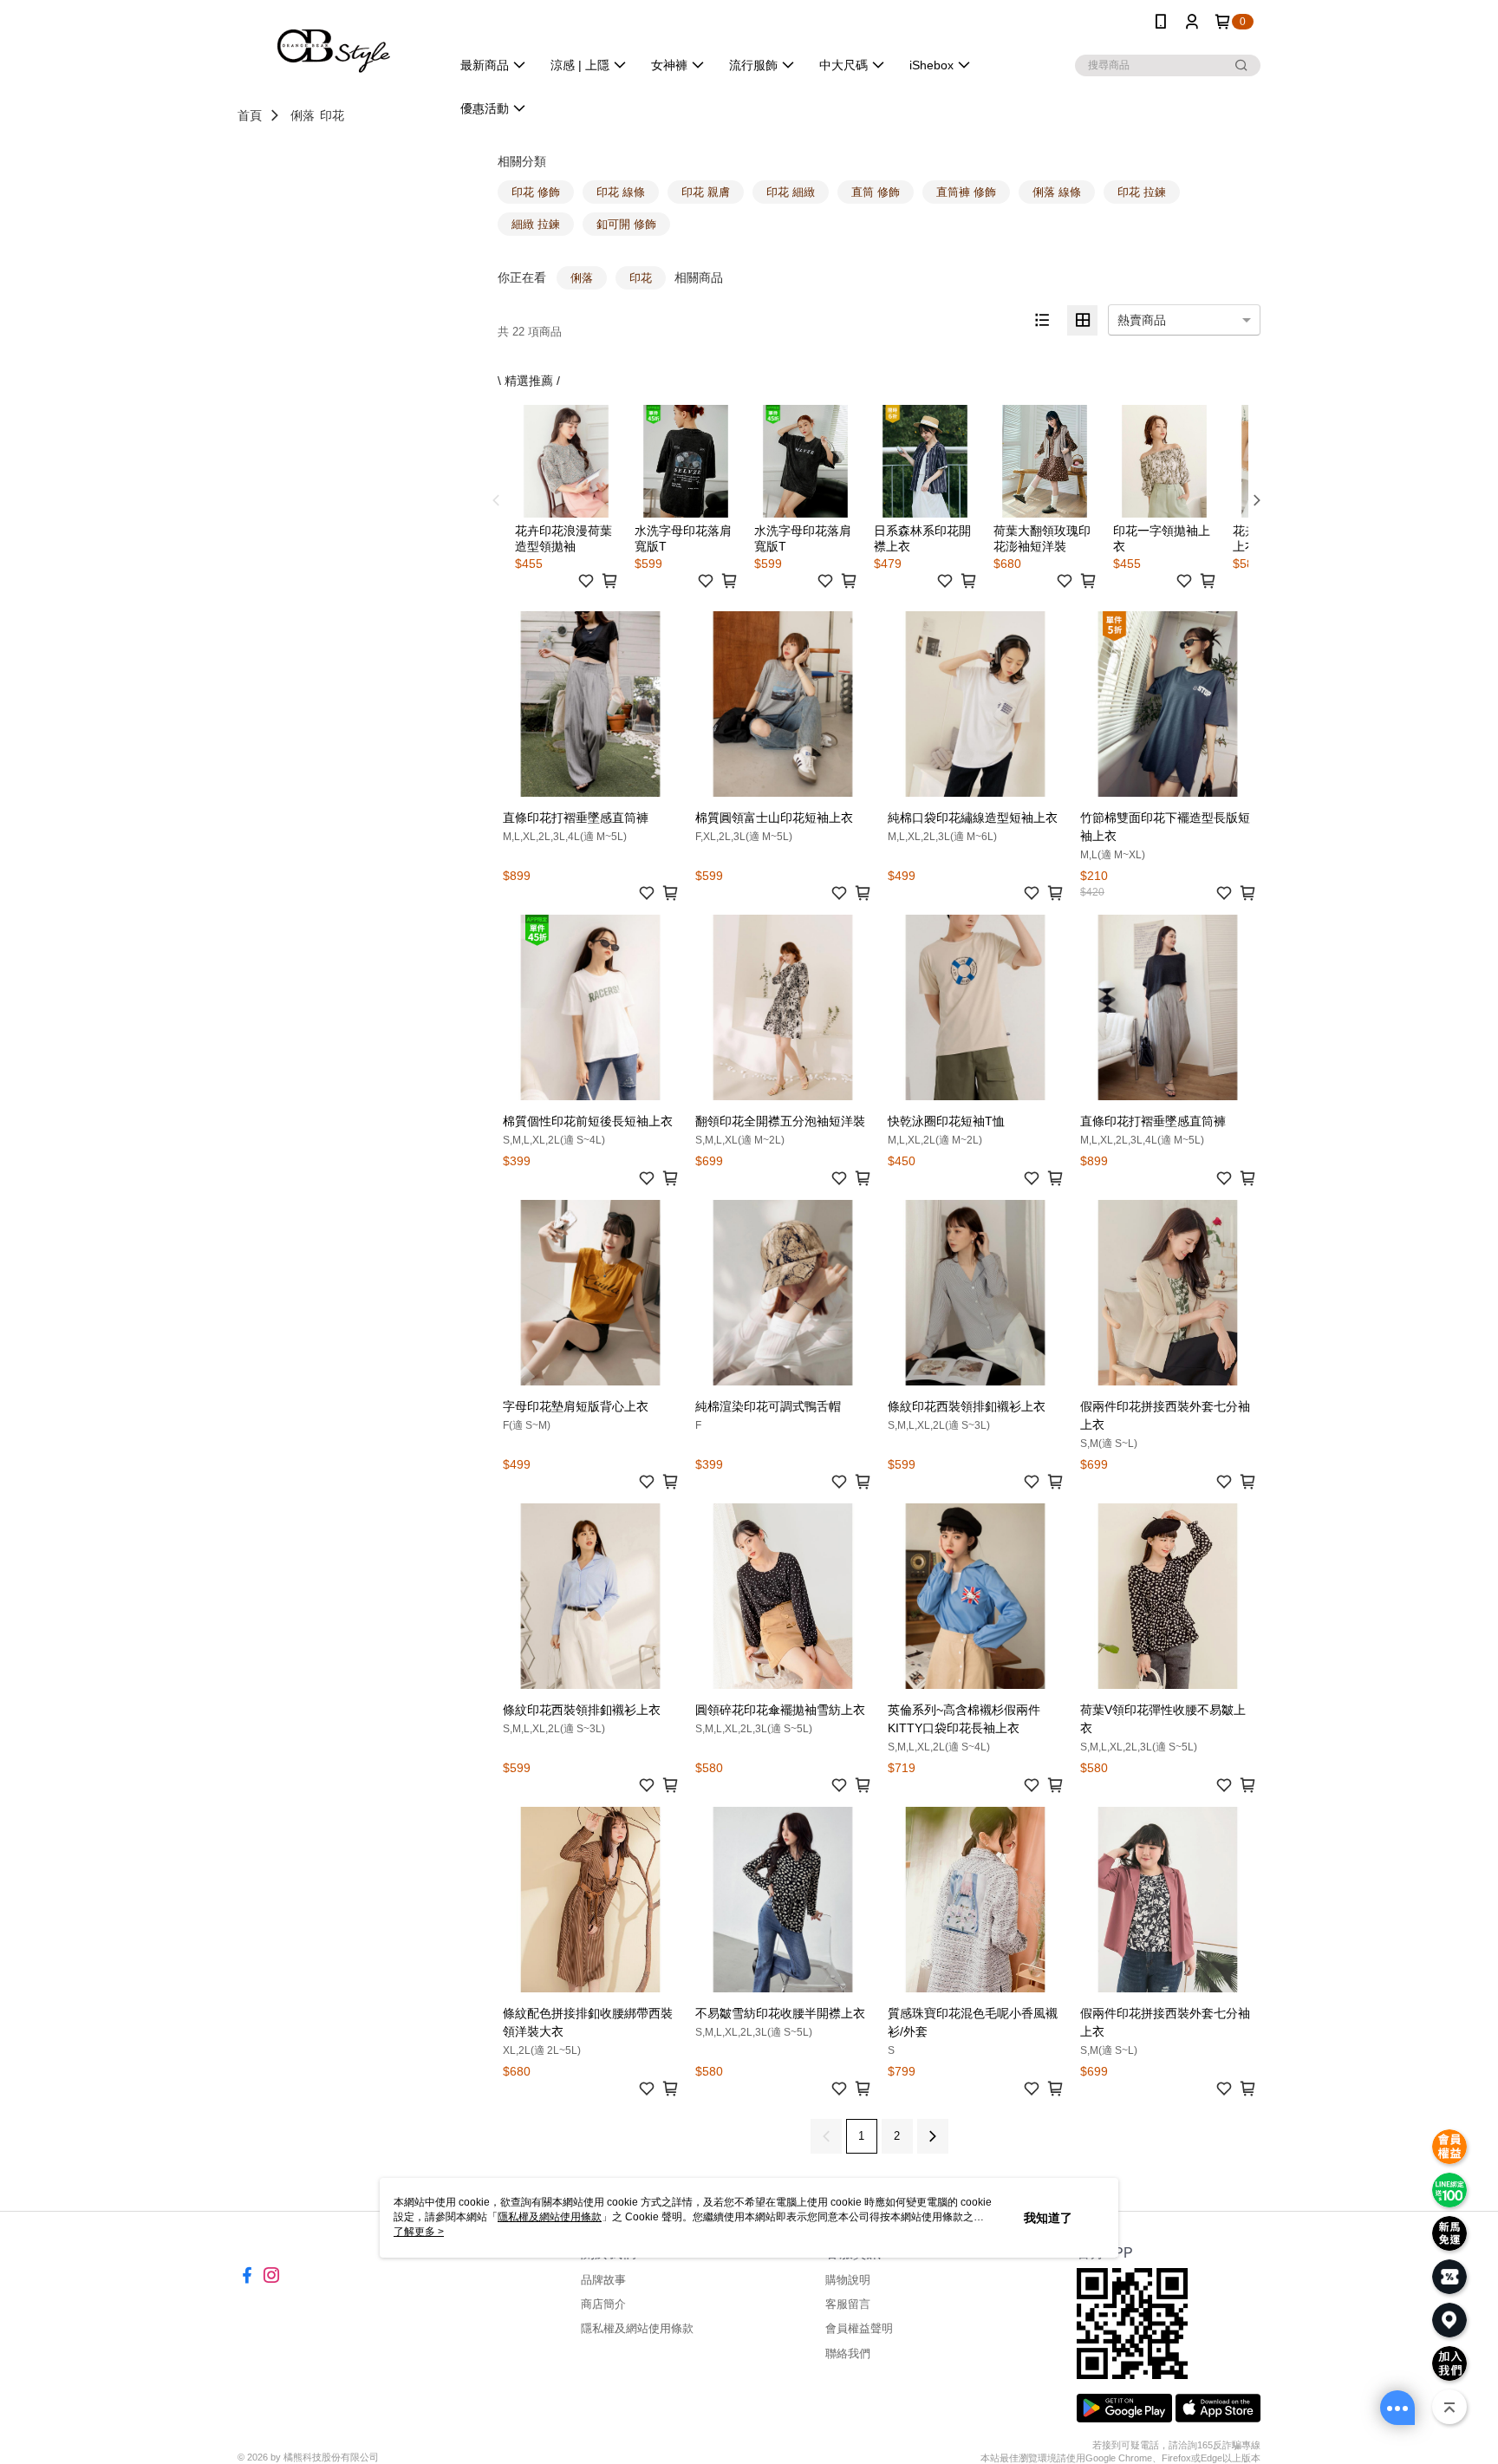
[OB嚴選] (334, 46)
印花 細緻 (791, 192)
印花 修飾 (536, 192)
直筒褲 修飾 (966, 192)
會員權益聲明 (859, 2328)
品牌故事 (603, 2280)
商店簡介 (603, 2304)
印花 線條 (621, 192)
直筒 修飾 (876, 192)
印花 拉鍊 (1142, 192)
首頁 (250, 115)
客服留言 (848, 2304)
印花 (332, 115)
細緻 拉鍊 (536, 224)
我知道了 (1048, 2218)
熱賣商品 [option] (1142, 320)
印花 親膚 (706, 192)
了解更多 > (419, 2232)
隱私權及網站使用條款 (637, 2328)
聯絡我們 (848, 2353)
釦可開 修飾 (626, 224)
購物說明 (848, 2280)
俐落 (303, 115)
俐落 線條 (1057, 192)
